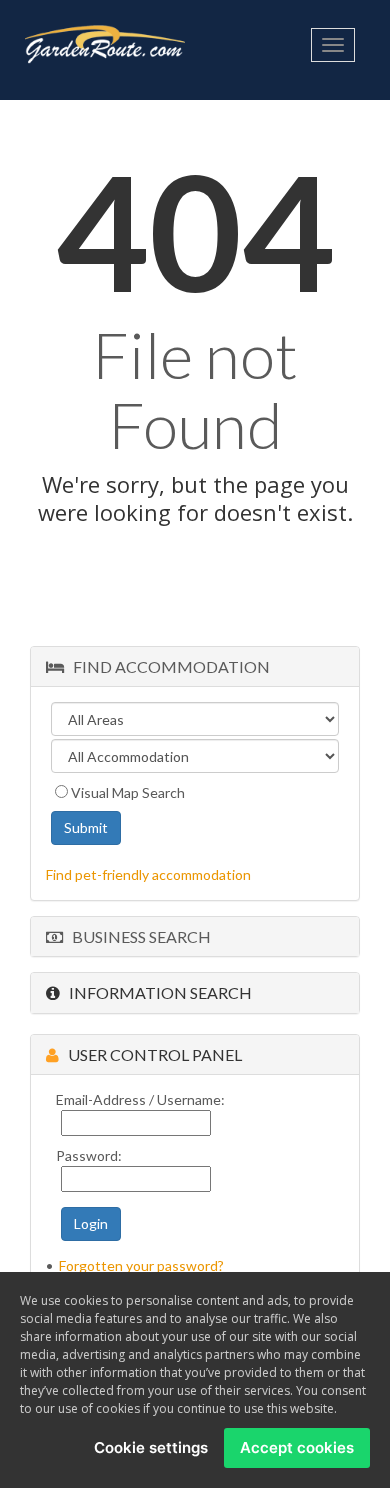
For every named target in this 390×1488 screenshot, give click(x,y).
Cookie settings (151, 1447)
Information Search (156, 992)
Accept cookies (297, 1447)
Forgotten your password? (141, 1265)
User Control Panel (150, 1054)
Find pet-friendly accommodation (148, 874)
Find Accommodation (167, 666)
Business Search (137, 936)
